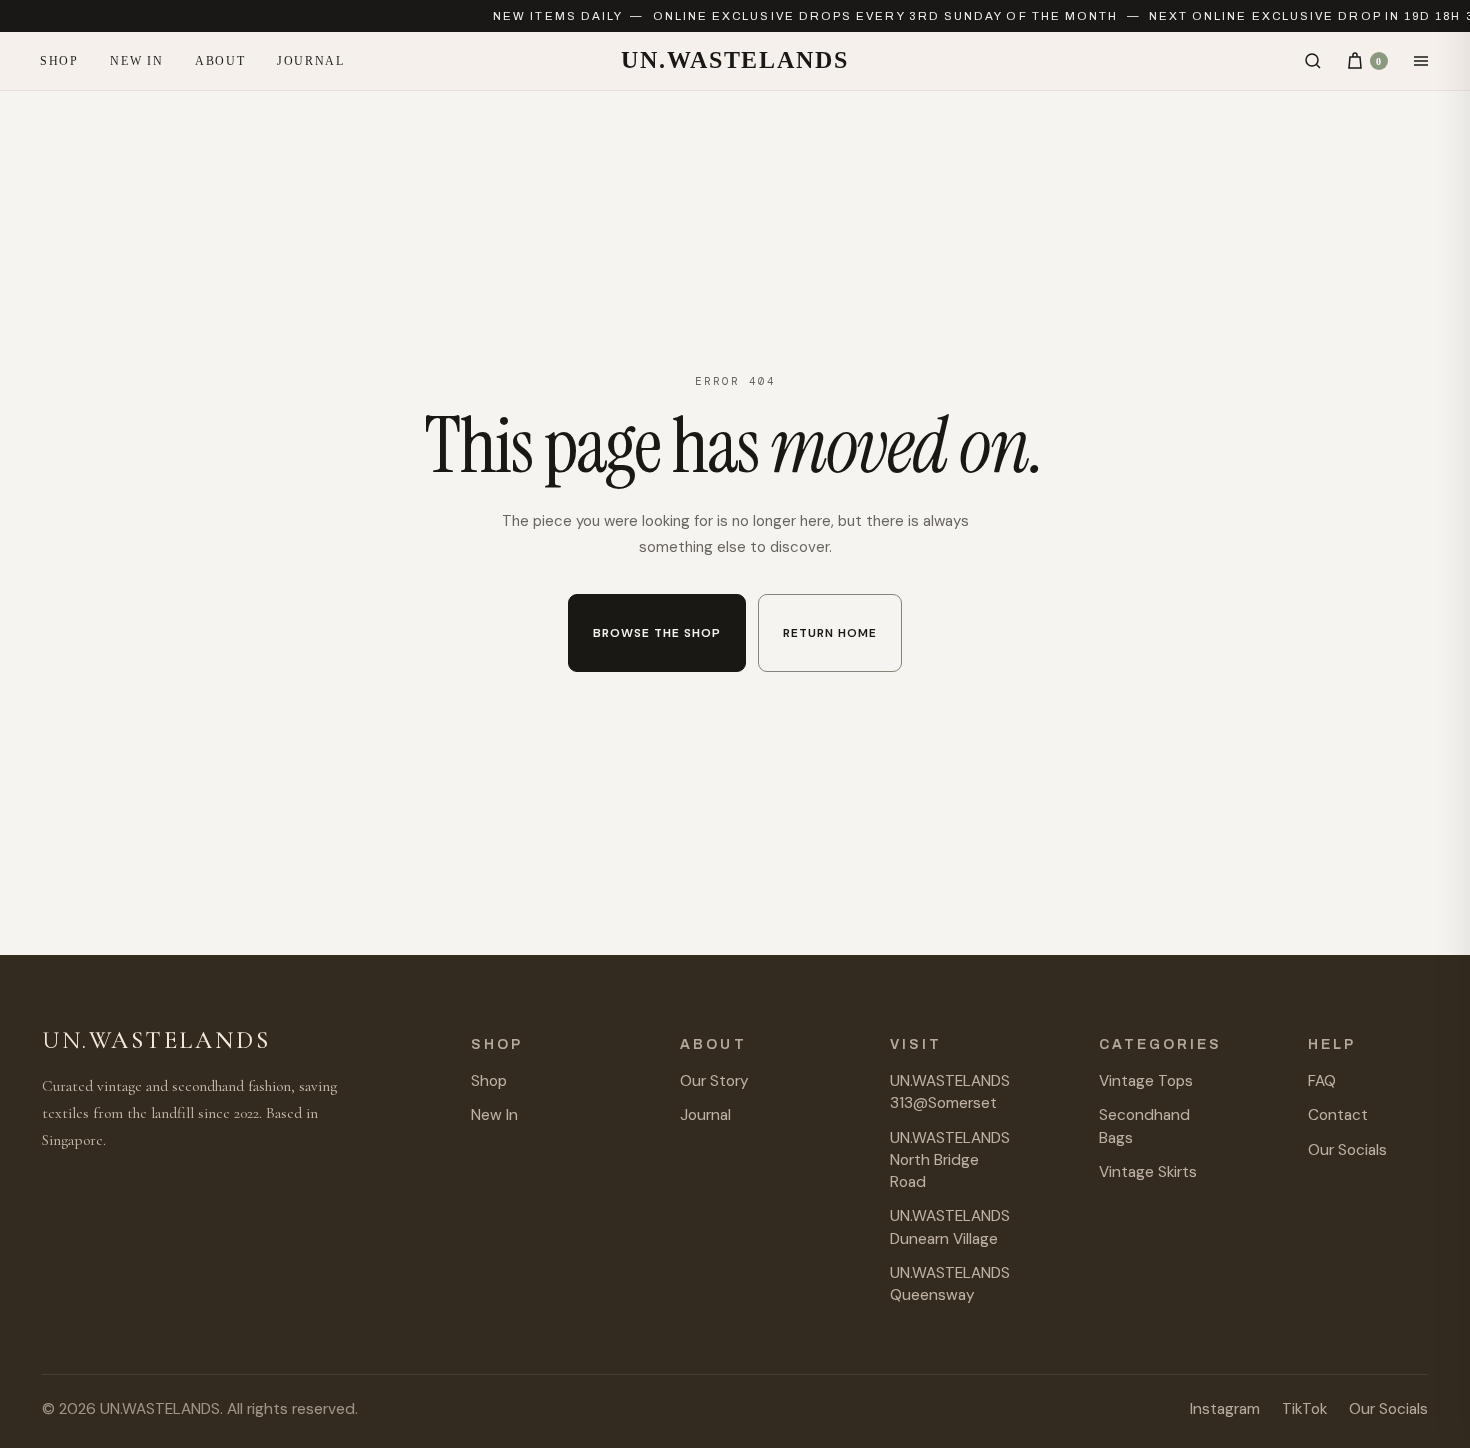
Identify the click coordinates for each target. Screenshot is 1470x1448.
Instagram (1225, 1409)
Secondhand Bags (1144, 1126)
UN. (735, 60)
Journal (310, 61)
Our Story (714, 1081)
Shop (59, 61)
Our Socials (1347, 1150)
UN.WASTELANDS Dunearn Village (950, 1227)
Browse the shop (657, 633)
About (220, 61)
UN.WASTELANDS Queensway (950, 1284)
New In (136, 61)
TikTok (1304, 1409)
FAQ (1322, 1081)
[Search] (1313, 61)
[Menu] (1421, 61)
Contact (1338, 1115)
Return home (830, 633)
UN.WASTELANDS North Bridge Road (950, 1160)
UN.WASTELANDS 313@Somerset (950, 1092)
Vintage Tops (1146, 1081)
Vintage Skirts (1148, 1172)
